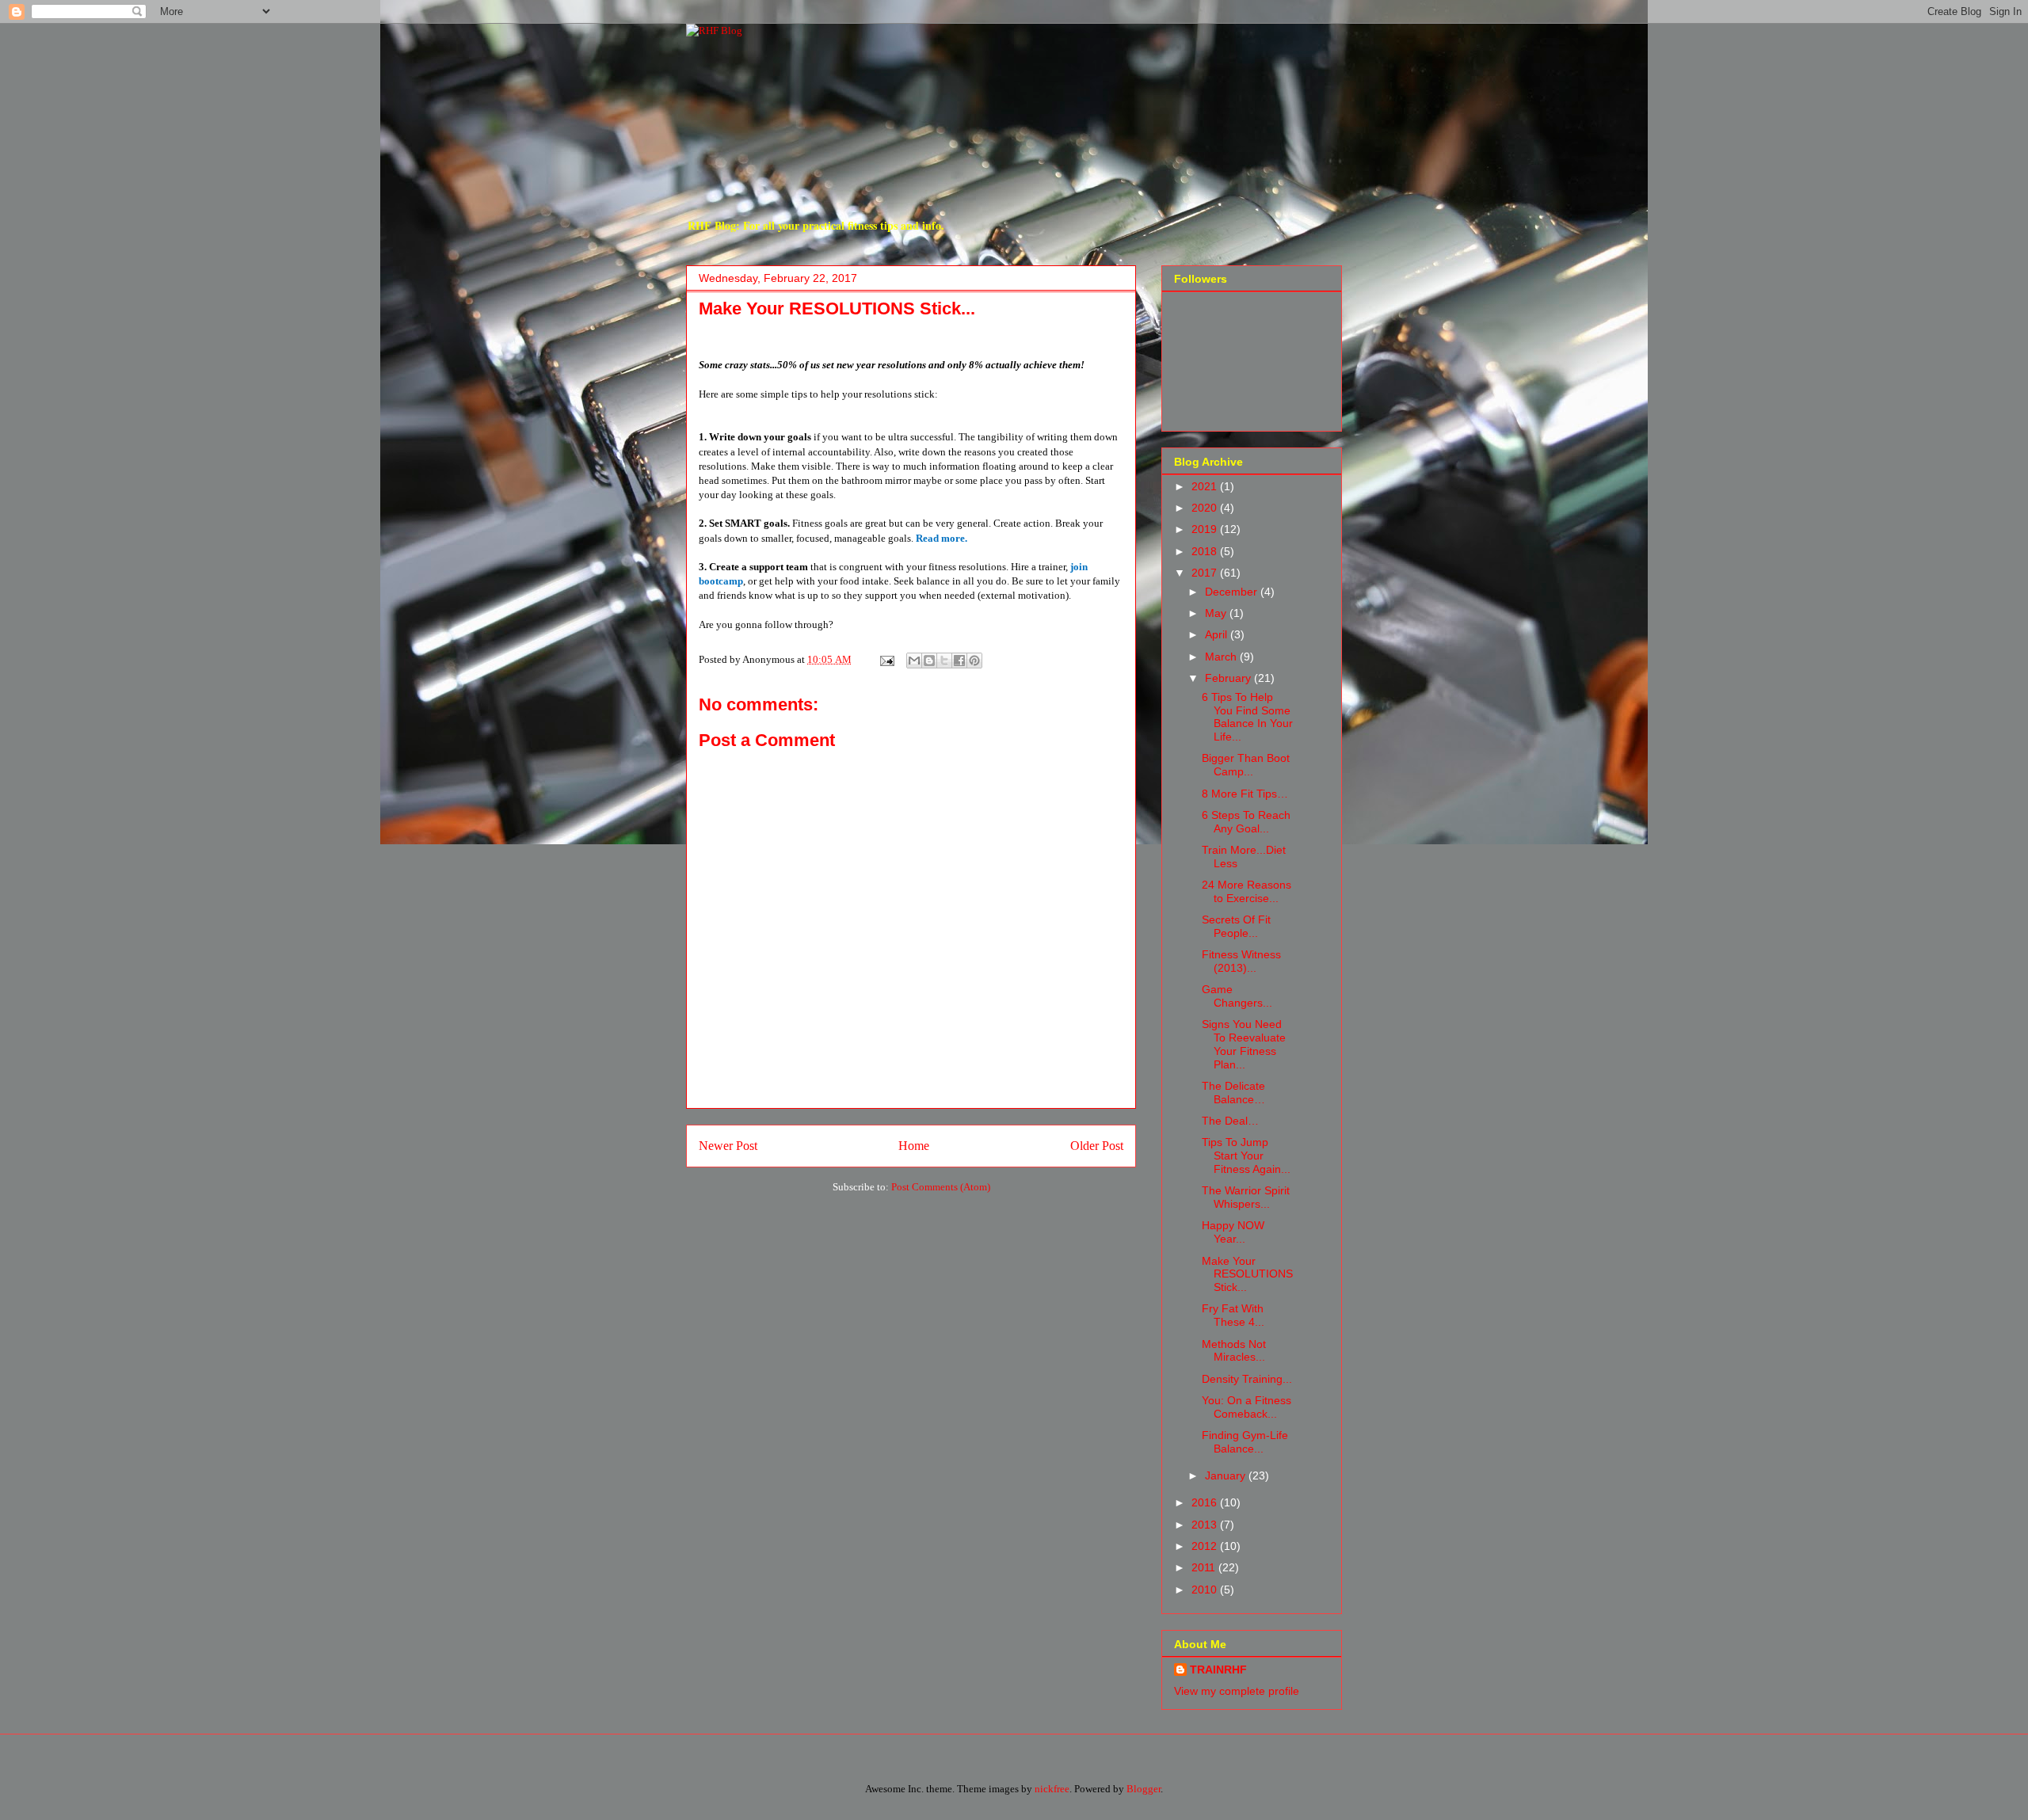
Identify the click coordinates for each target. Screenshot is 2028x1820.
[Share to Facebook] (959, 661)
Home (914, 1146)
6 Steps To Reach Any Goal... (1246, 822)
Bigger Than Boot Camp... (1246, 765)
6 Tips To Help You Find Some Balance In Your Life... (1247, 717)
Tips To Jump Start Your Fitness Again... (1246, 1156)
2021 (1206, 486)
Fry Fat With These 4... (1233, 1315)
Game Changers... (1237, 996)
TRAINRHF (1218, 1670)
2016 (1206, 1502)
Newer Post (728, 1146)
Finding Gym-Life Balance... (1245, 1442)
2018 (1206, 551)
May (1217, 613)
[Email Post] (886, 659)
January (1227, 1475)
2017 (1206, 573)
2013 (1206, 1525)
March (1222, 657)
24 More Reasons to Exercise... (1247, 891)
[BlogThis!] (929, 661)
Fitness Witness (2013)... (1241, 961)
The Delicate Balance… (1233, 1093)
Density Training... (1247, 1379)
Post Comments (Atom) (941, 1187)
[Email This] (914, 661)
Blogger (1144, 1789)
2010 (1206, 1590)
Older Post (1097, 1146)
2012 (1206, 1546)
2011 (1205, 1567)
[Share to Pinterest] (974, 661)
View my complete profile (1237, 1691)
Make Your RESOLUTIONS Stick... (1247, 1274)
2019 (1206, 529)
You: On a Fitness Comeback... (1247, 1407)
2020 (1206, 508)
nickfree (1052, 1789)
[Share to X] (944, 661)
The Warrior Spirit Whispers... (1246, 1197)
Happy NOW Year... (1233, 1232)
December (1233, 592)
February (1229, 678)
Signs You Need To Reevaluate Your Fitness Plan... (1244, 1044)
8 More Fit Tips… (1245, 794)
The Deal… (1230, 1121)
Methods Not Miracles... (1234, 1351)
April (1218, 634)
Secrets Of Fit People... (1236, 926)
